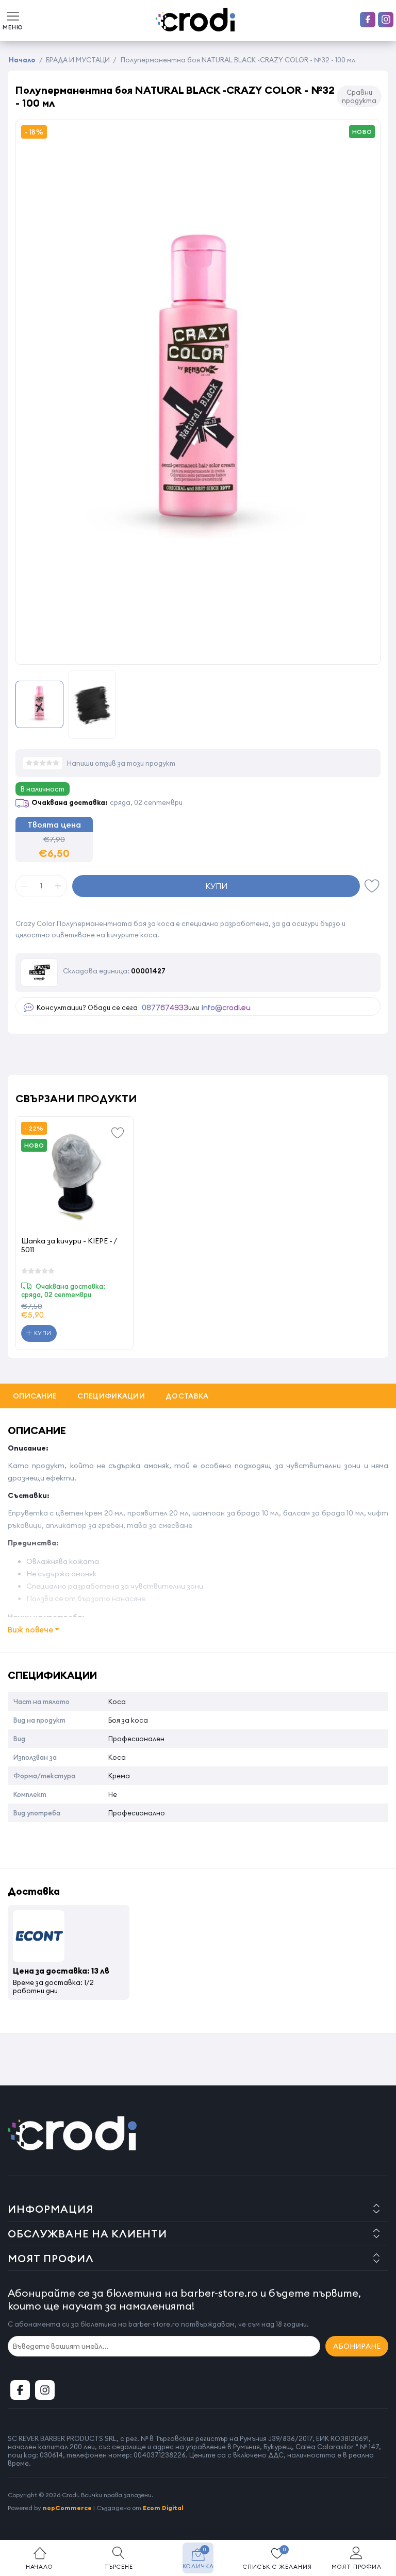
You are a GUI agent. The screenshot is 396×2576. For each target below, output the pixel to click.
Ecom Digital (163, 2508)
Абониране (357, 2346)
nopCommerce (67, 2508)
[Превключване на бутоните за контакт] (378, 2519)
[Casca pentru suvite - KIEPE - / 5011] (75, 1175)
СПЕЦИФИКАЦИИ (111, 1396)
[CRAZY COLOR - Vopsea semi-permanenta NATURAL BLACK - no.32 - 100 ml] (198, 564)
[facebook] (368, 20)
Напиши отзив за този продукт (121, 763)
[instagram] (386, 20)
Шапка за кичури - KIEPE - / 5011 (69, 1245)
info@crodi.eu (226, 1008)
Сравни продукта (359, 96)
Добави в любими (372, 886)
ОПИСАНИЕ (35, 1396)
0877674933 (165, 1008)
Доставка (187, 1396)
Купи (216, 886)
